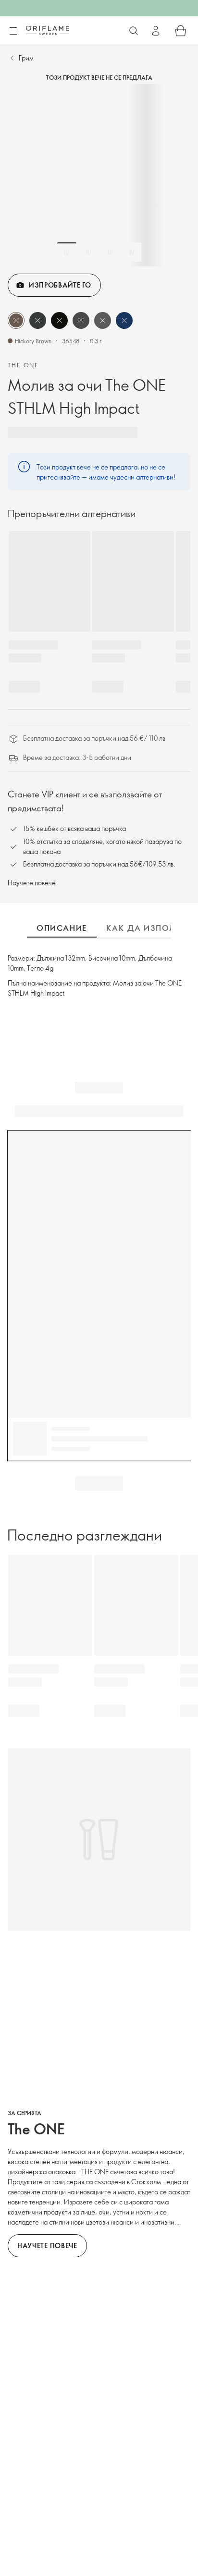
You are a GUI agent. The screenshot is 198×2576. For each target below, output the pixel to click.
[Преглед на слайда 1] (67, 252)
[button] (16, 320)
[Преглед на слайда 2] (88, 252)
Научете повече (32, 883)
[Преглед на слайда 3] (110, 252)
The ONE (23, 365)
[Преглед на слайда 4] (132, 252)
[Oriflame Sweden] (48, 30)
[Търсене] (134, 31)
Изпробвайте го (60, 285)
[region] (99, 175)
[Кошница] (181, 31)
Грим (26, 58)
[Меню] (13, 31)
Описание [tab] (62, 928)
